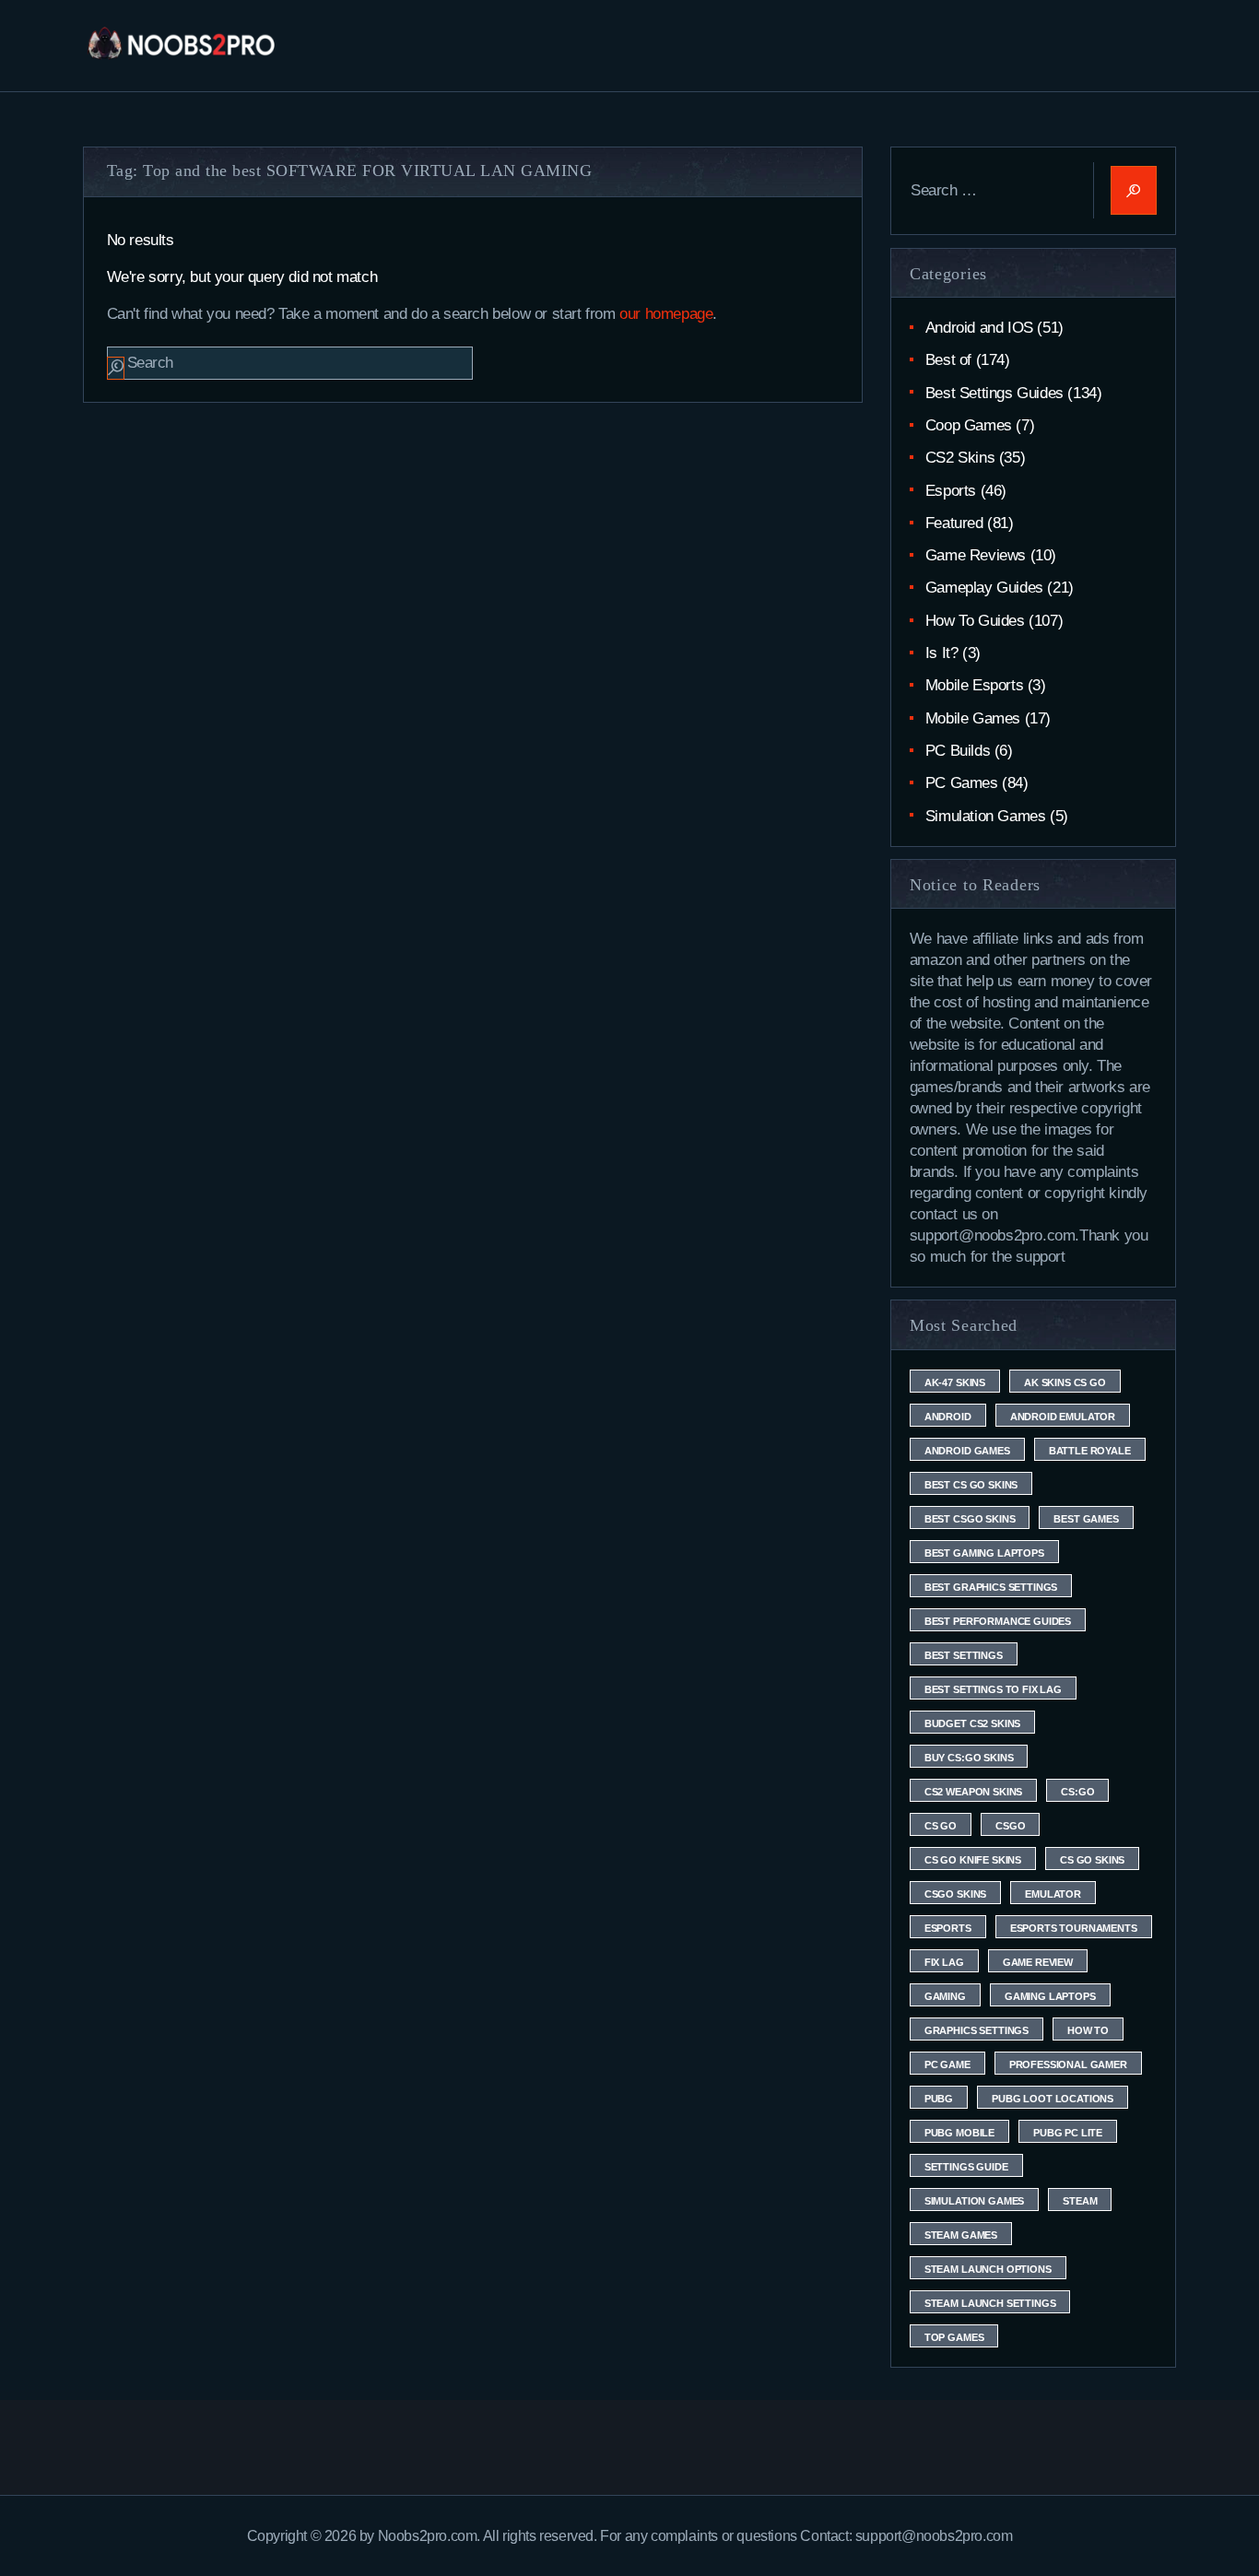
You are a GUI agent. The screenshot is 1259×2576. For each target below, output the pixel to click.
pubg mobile (959, 2133)
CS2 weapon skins (973, 1792)
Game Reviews (976, 555)
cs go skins (1092, 1860)
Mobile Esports (974, 685)
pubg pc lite (1068, 2133)
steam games (961, 2235)
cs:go (1077, 1792)
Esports (951, 491)
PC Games (962, 783)
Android (948, 1417)
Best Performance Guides (998, 1621)
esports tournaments (1074, 1928)
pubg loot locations (1053, 2099)
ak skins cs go (1065, 1382)
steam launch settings (990, 2303)
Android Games (967, 1451)
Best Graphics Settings (991, 1587)
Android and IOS (979, 328)
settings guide (966, 2167)
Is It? (942, 653)
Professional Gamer (1068, 2064)
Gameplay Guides (984, 588)
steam (1080, 2201)
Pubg (939, 2099)
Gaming (945, 1996)
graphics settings (977, 2030)
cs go (941, 1826)
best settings (964, 1655)
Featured (954, 523)
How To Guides (975, 621)
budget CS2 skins (972, 1723)
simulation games (974, 2201)
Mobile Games (973, 718)
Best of (948, 360)
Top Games (954, 2337)
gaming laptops (1050, 1996)
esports (948, 1928)
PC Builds (958, 751)
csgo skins (955, 1894)
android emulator (1063, 1417)
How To (1088, 2030)
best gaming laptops (984, 1553)
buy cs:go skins (969, 1758)
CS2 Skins (960, 458)
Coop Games (969, 425)
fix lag (944, 1962)
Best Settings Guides (994, 393)
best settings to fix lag (993, 1689)
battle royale (1090, 1451)
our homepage (666, 314)
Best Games (1086, 1519)
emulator (1053, 1894)
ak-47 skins (955, 1382)
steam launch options (988, 2269)
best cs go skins (971, 1485)
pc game (947, 2064)
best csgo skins (970, 1519)
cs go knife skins (973, 1860)
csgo (1010, 1826)
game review (1038, 1962)
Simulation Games (986, 816)
